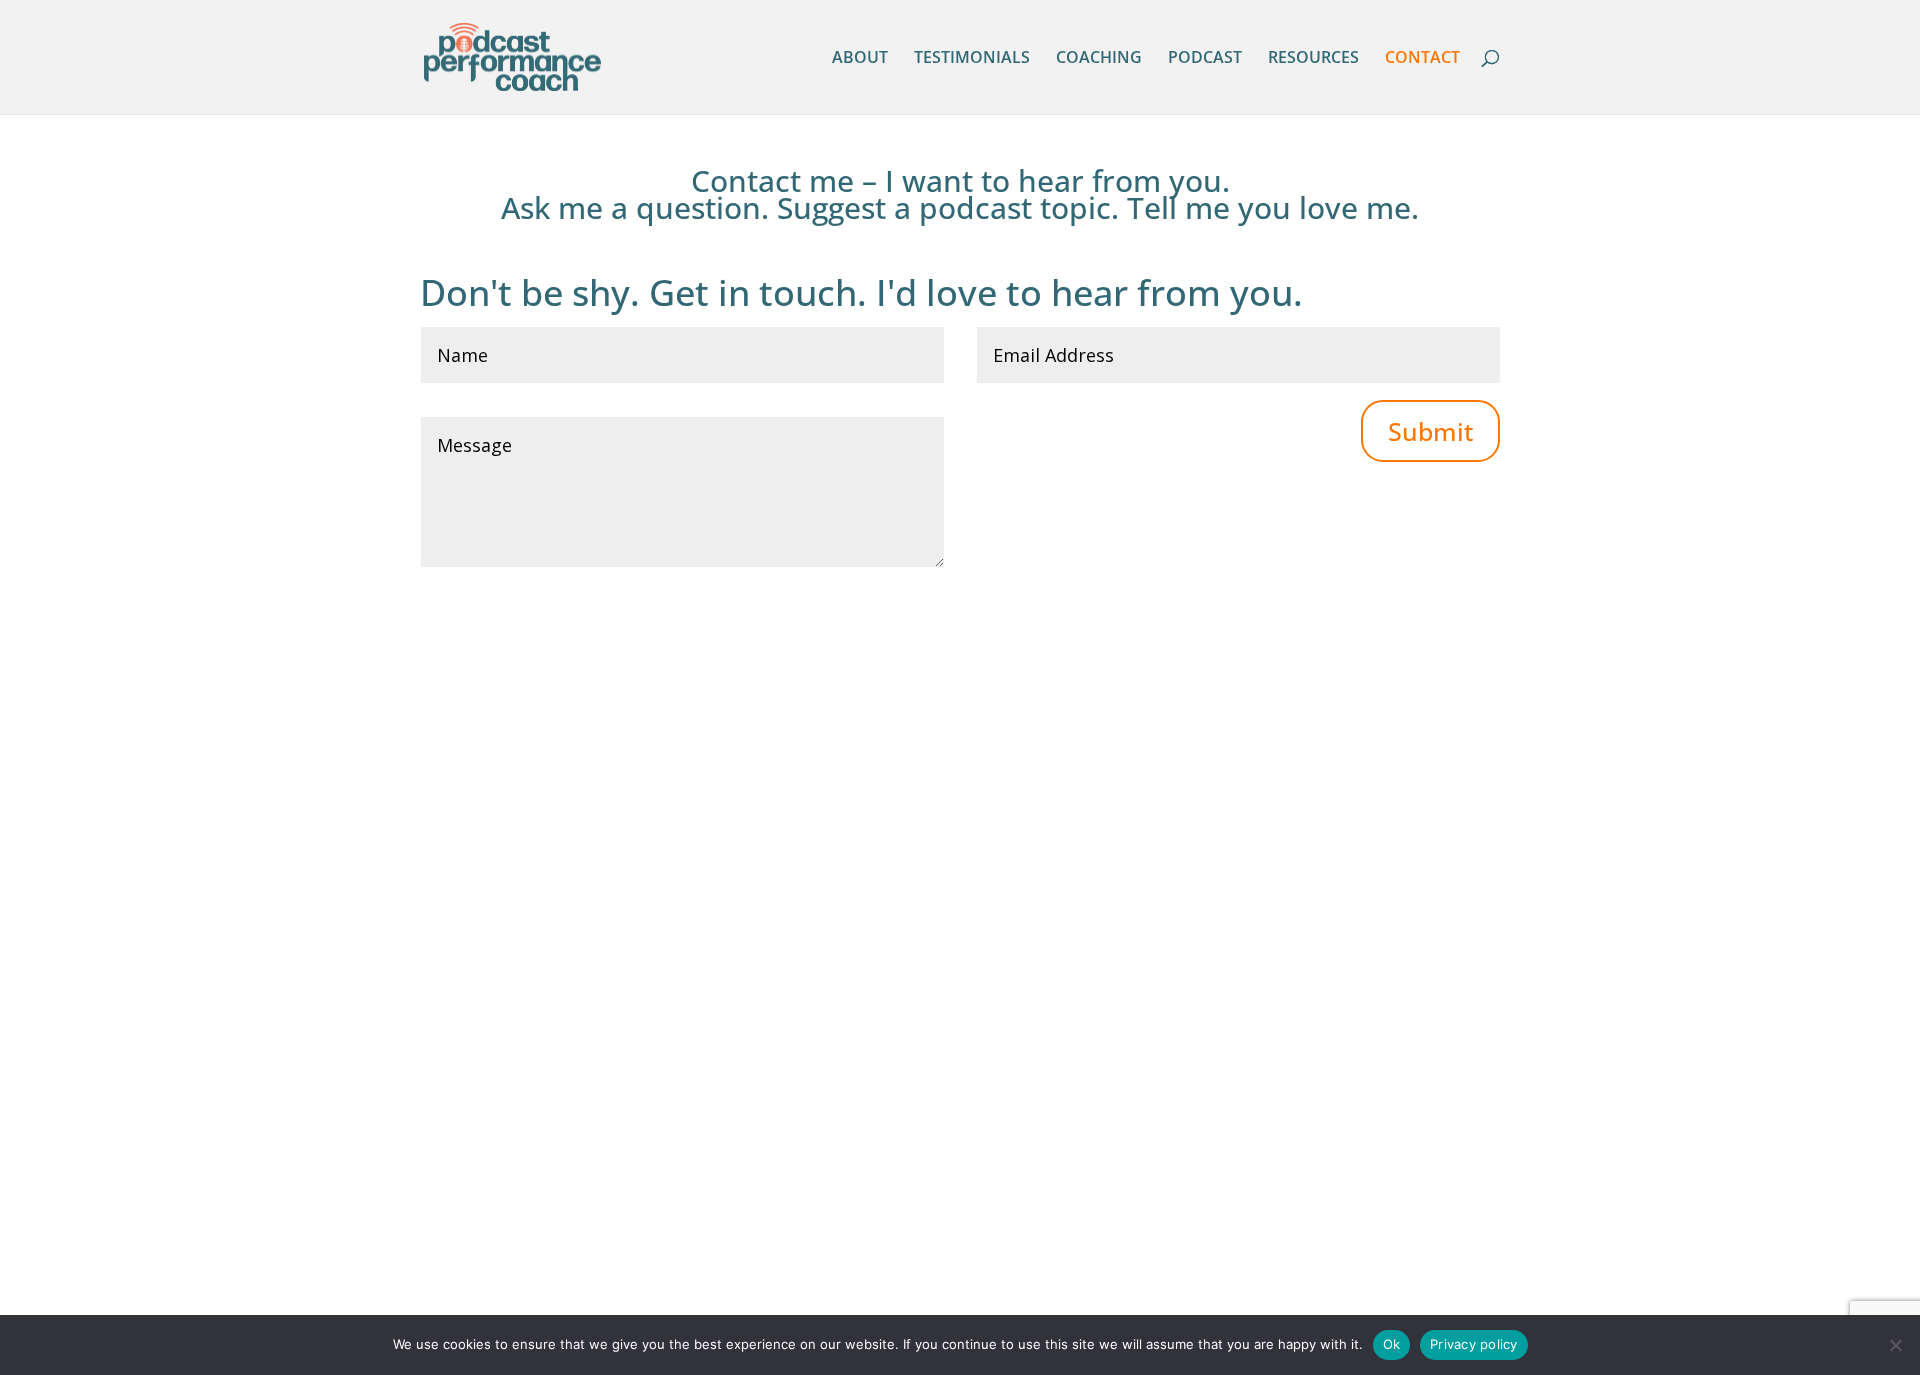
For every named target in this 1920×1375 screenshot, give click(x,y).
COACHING (1099, 59)
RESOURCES (1313, 59)
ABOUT (860, 59)
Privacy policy (1474, 1344)
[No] (1895, 1345)
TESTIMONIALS (972, 59)
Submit (1430, 431)
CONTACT (1422, 59)
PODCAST (1205, 59)
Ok (1392, 1344)
